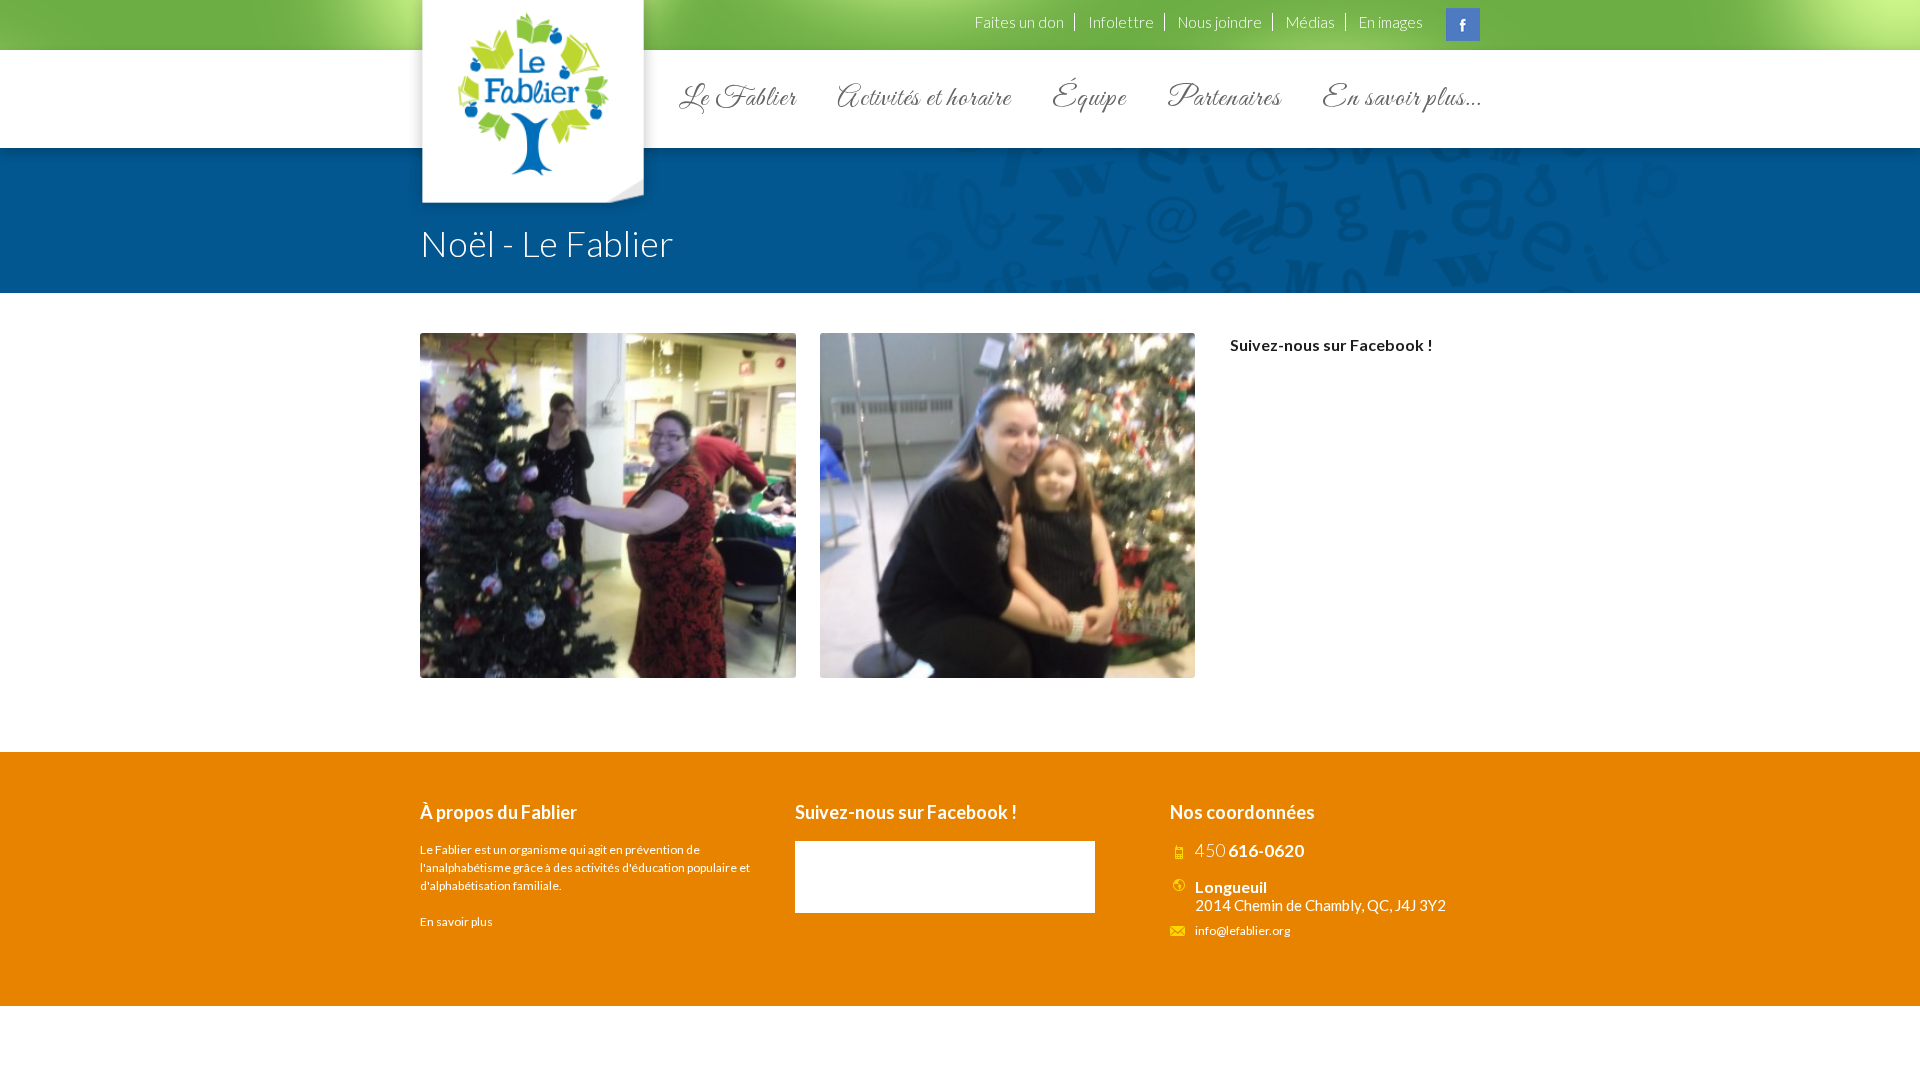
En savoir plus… (1401, 98)
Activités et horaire (924, 98)
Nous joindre (1220, 22)
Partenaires (1224, 98)
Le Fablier (737, 98)
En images (1391, 22)
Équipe (1089, 98)
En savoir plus (456, 921)
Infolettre (1121, 22)
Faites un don (1019, 22)
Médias (1310, 22)
